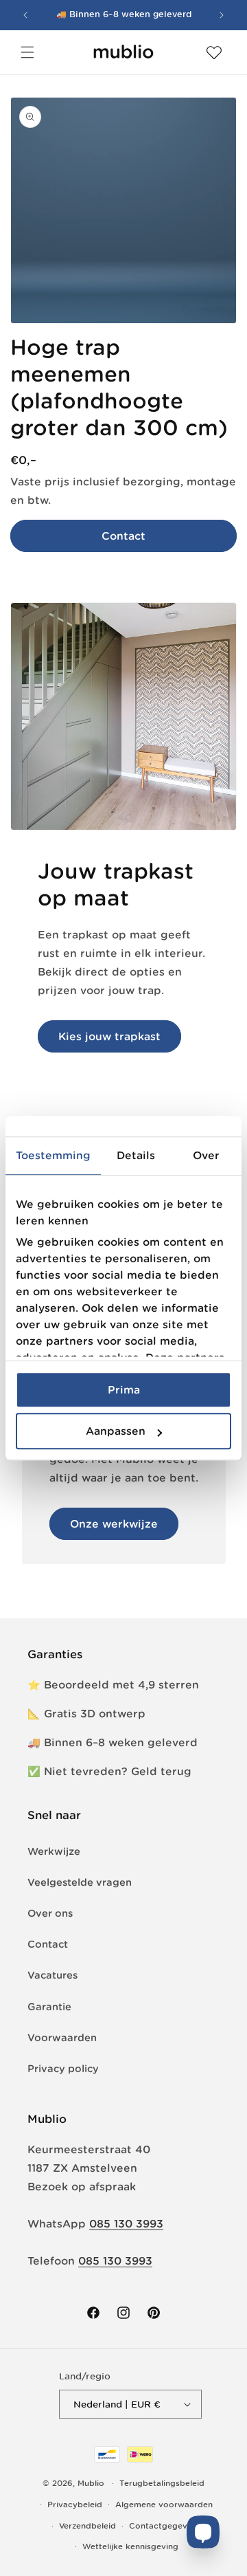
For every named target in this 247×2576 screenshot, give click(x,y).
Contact (123, 536)
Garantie (49, 2007)
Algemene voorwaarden (164, 2505)
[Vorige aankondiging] (25, 15)
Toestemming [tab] (53, 1155)
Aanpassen (116, 1431)
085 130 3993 (126, 2224)
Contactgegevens (165, 2526)
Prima (124, 1390)
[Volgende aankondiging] (222, 15)
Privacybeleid (75, 2505)
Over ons (50, 1913)
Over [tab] (206, 1155)
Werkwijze (54, 1851)
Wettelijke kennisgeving (130, 2546)
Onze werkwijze (114, 1524)
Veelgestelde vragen (80, 1882)
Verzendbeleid (87, 2526)
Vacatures (52, 1975)
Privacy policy (63, 2069)
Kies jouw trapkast (109, 1036)
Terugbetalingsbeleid (162, 2483)
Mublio (91, 2483)
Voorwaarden (62, 2038)
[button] (27, 52)
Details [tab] (136, 1155)
